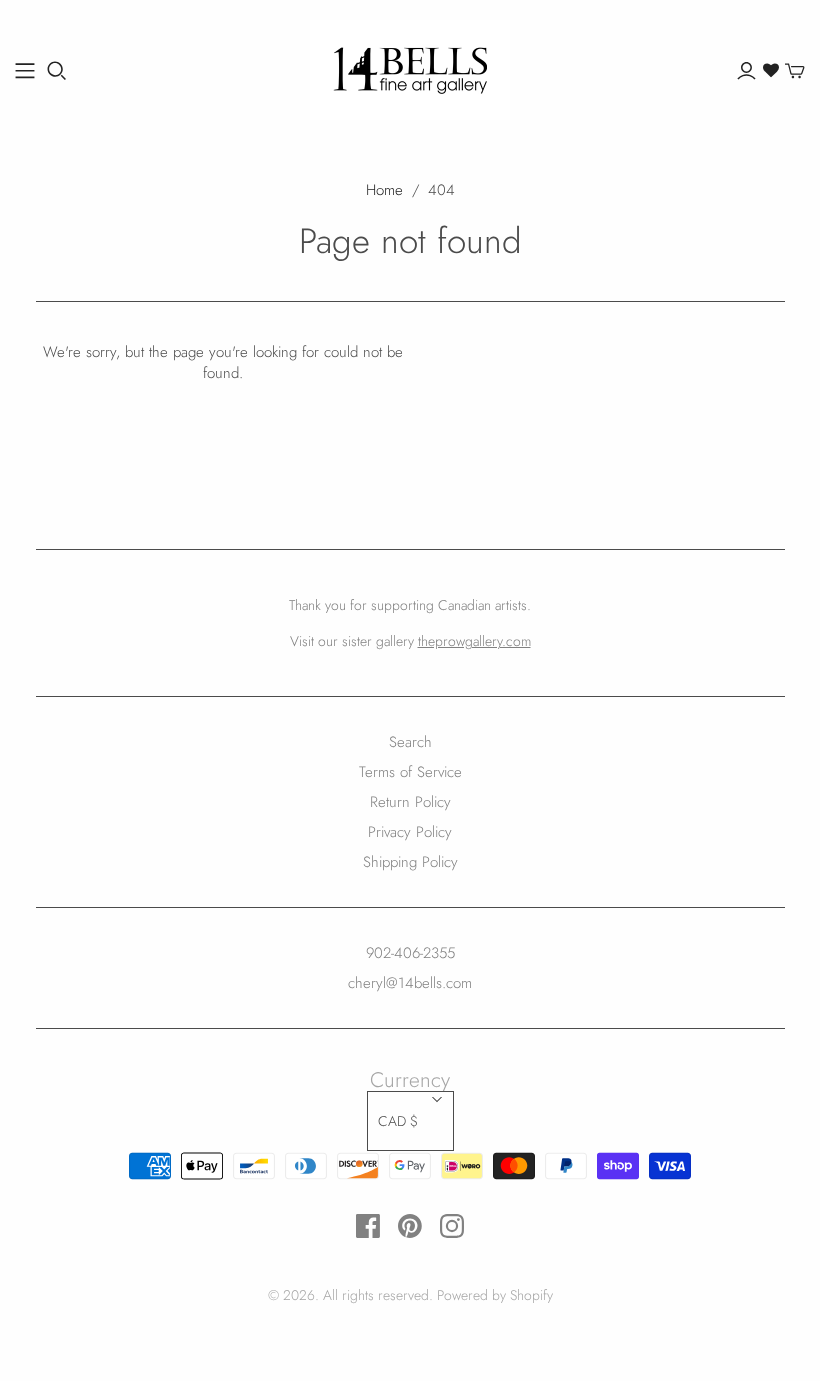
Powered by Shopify (495, 1295)
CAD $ (398, 1121)
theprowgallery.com (474, 641)
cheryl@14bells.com (410, 983)
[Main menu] (25, 71)
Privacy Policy (410, 832)
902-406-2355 (410, 953)
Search (410, 742)
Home (384, 190)
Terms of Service (410, 772)
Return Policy (410, 802)
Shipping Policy (410, 862)
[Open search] (57, 71)
